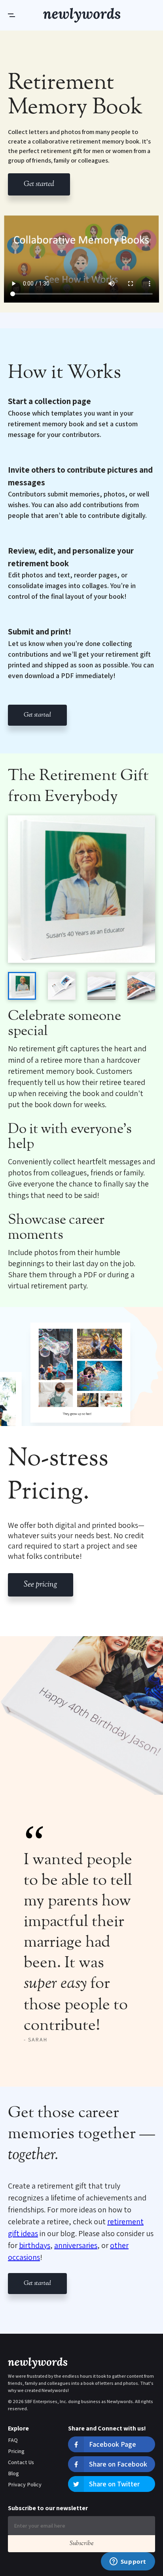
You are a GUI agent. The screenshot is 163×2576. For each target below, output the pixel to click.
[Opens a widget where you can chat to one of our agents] (128, 2562)
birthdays (35, 2245)
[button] (26, 15)
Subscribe (81, 2544)
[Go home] (82, 15)
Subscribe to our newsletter (48, 2508)
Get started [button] (39, 184)
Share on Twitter (114, 2484)
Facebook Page (113, 2444)
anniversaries (76, 2245)
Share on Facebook (118, 2464)
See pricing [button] (41, 1585)
